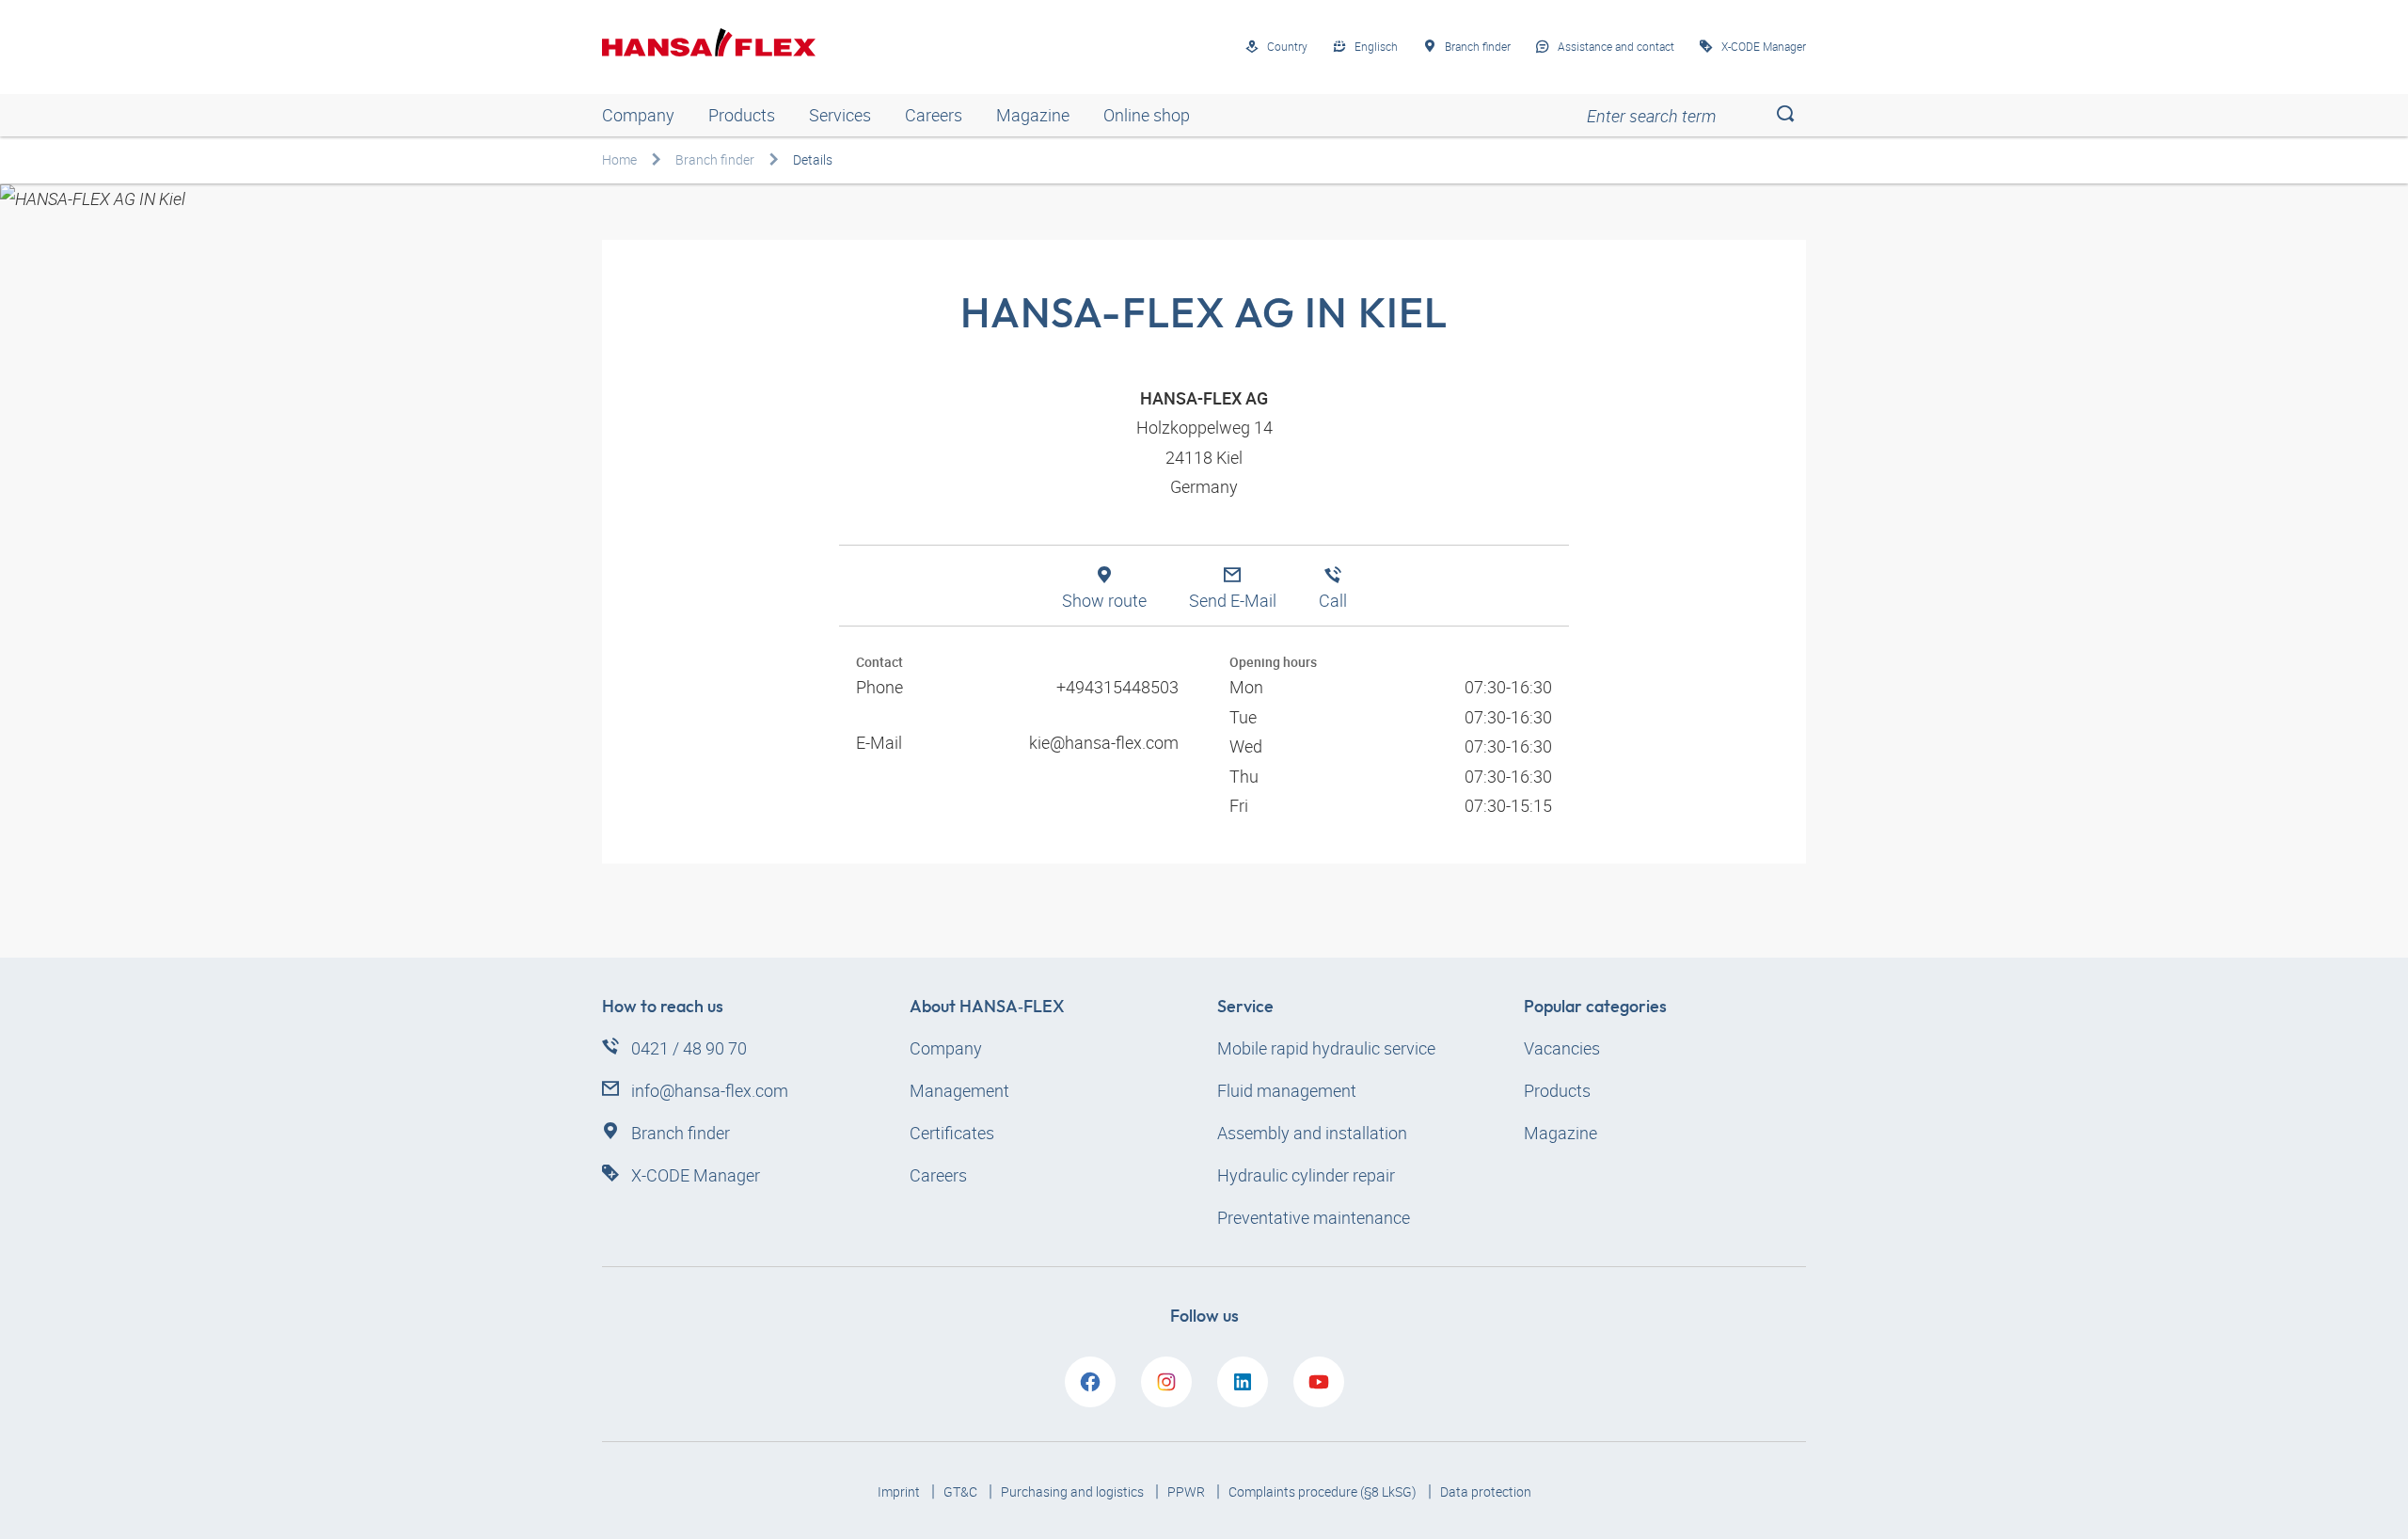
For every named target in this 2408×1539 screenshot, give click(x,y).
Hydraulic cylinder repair (1306, 1175)
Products (742, 115)
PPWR (1188, 1491)
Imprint (900, 1491)
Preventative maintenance (1314, 1217)
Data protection (1486, 1491)
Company (638, 115)
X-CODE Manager (696, 1175)
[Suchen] (1785, 115)
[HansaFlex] (709, 42)
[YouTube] (1319, 1382)
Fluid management (1287, 1090)
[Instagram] (1166, 1382)
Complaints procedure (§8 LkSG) (1324, 1491)
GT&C (962, 1491)
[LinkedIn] (1243, 1382)
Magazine (1033, 115)
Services (840, 115)
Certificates (952, 1133)
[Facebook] (1090, 1382)
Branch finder (715, 159)
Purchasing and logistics (1074, 1491)
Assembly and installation (1312, 1133)
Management (959, 1090)
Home (619, 159)
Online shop (1147, 115)
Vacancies (1562, 1048)
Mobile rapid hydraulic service (1326, 1048)
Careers (934, 115)
